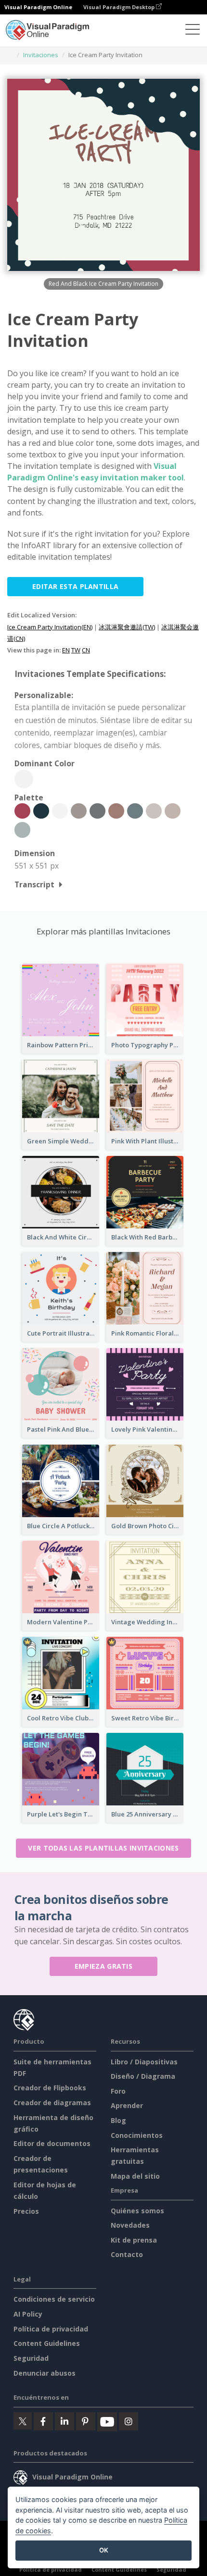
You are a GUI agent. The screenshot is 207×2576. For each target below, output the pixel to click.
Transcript (34, 884)
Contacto (127, 2254)
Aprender (127, 2105)
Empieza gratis (103, 1966)
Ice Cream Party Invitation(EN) (50, 627)
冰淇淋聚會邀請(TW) (127, 627)
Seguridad (31, 2358)
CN (86, 650)
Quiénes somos (137, 2211)
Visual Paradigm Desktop (120, 7)
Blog (118, 2120)
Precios (26, 2211)
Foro (118, 2091)
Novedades (130, 2225)
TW (76, 650)
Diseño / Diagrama (143, 2076)
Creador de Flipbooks (50, 2088)
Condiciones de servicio (54, 2299)
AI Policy (28, 2314)
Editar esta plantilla (75, 586)
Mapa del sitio (135, 2176)
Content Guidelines (47, 2343)
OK (104, 2550)
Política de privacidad (51, 2329)
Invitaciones (41, 55)
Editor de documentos (52, 2143)
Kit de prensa (134, 2240)
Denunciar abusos (45, 2373)
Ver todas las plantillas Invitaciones (103, 1848)
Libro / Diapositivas (144, 2062)
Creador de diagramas (52, 2103)
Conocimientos (137, 2135)
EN (66, 650)
